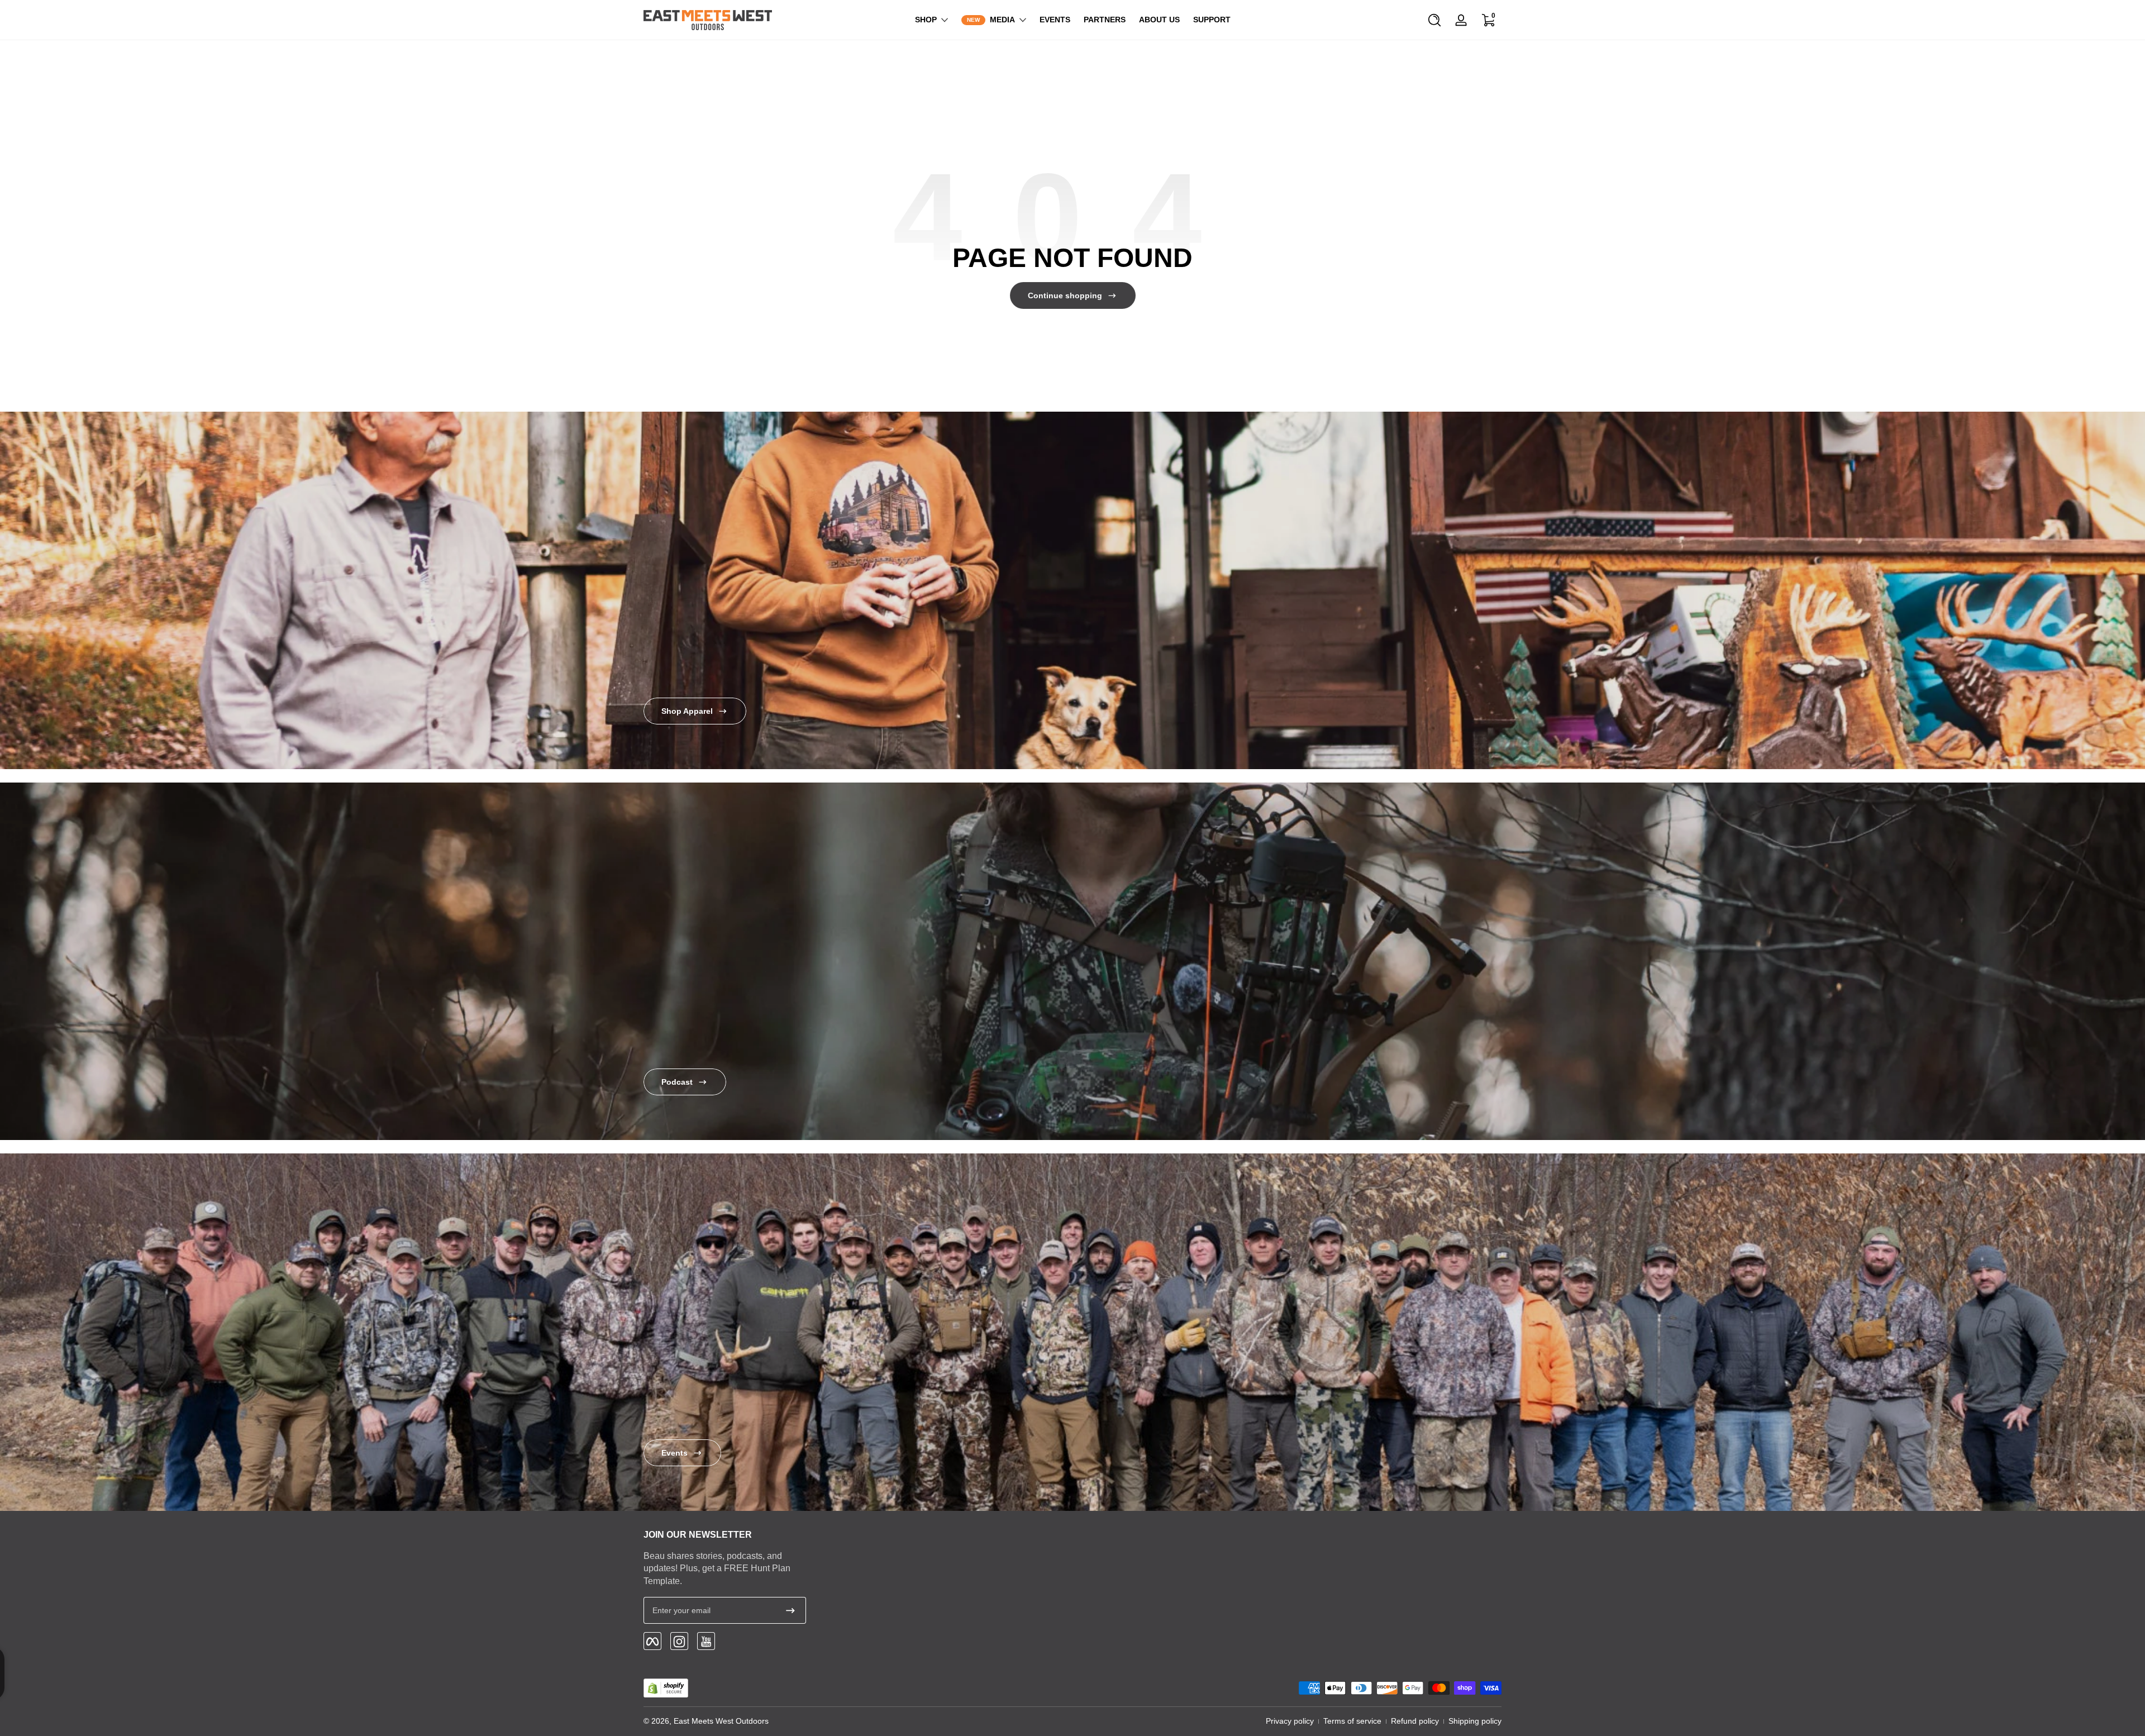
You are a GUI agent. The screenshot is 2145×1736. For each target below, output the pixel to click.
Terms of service (1352, 1721)
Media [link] (1002, 20)
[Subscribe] (790, 1610)
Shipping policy (1475, 1721)
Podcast (677, 1082)
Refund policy (1415, 1721)
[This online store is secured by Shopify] (666, 1688)
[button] (1434, 20)
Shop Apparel (687, 711)
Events (675, 1453)
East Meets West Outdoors (721, 1721)
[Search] (1434, 20)
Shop (926, 20)
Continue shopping (1065, 295)
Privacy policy (1290, 1721)
